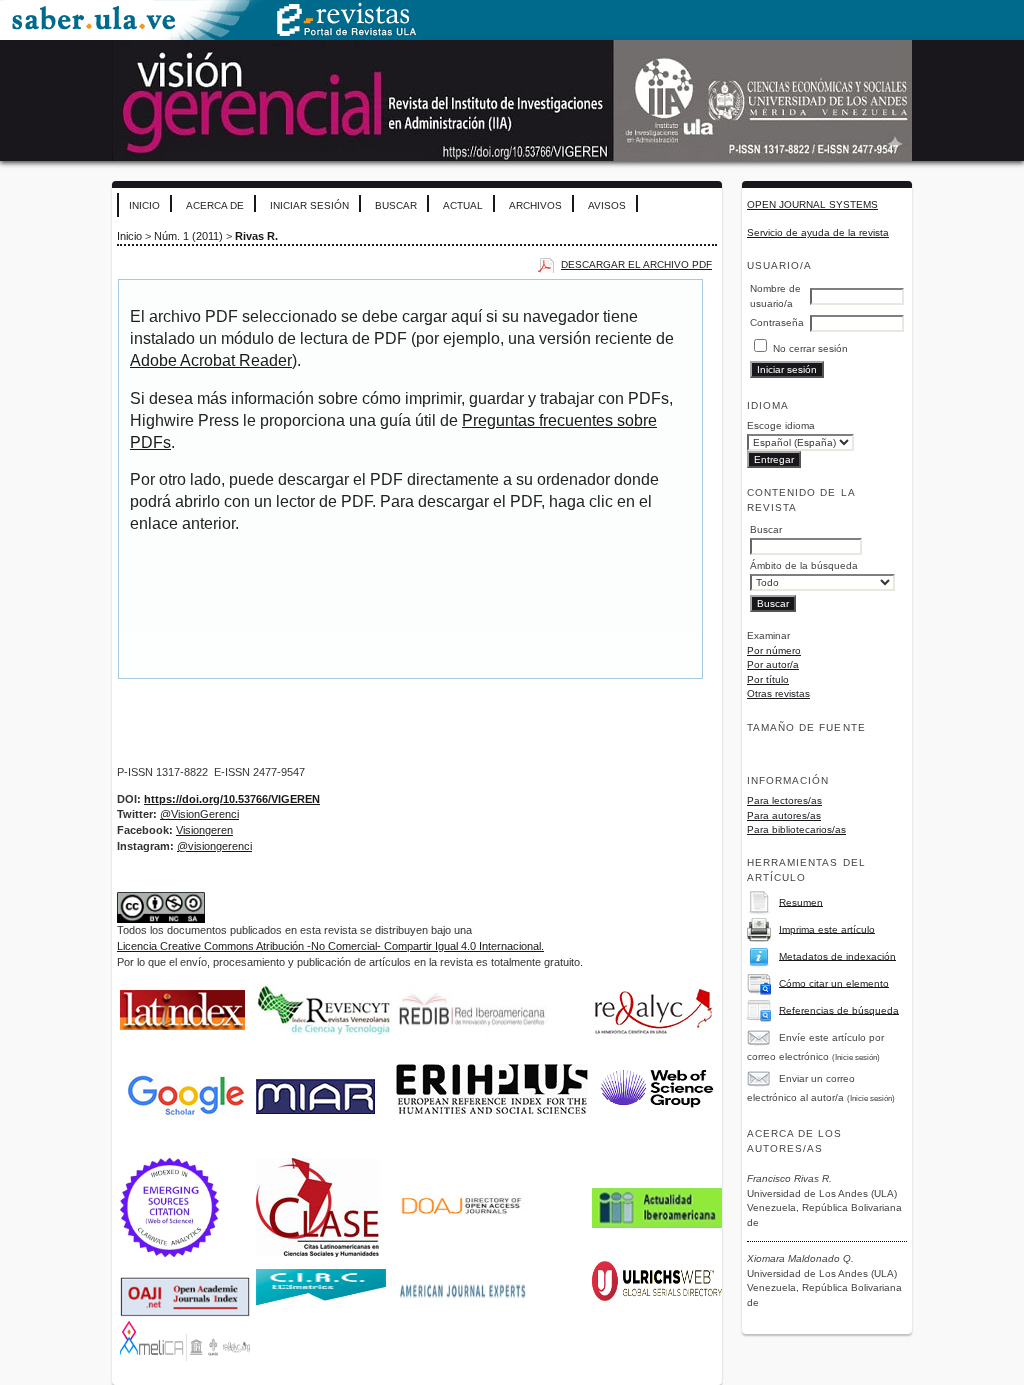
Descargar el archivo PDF (636, 264)
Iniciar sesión (309, 205)
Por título (768, 679)
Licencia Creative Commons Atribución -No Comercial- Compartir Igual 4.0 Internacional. (330, 946)
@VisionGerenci (199, 814)
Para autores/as (784, 815)
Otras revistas (778, 693)
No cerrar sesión (810, 348)
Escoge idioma (781, 425)
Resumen (801, 901)
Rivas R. (256, 236)
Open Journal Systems (812, 204)
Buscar (396, 205)
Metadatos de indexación (837, 955)
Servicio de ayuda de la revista (818, 232)
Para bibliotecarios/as (796, 829)
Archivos (535, 205)
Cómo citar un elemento (834, 982)
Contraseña (777, 322)
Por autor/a (773, 664)
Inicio (144, 205)
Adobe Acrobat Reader (211, 360)
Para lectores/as (784, 800)
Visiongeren (204, 830)
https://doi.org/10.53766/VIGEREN (232, 799)
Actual (463, 205)
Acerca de (215, 205)
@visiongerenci (214, 846)
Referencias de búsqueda (839, 1009)
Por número (774, 650)
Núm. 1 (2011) (188, 236)
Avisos (607, 205)
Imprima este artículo (827, 928)
